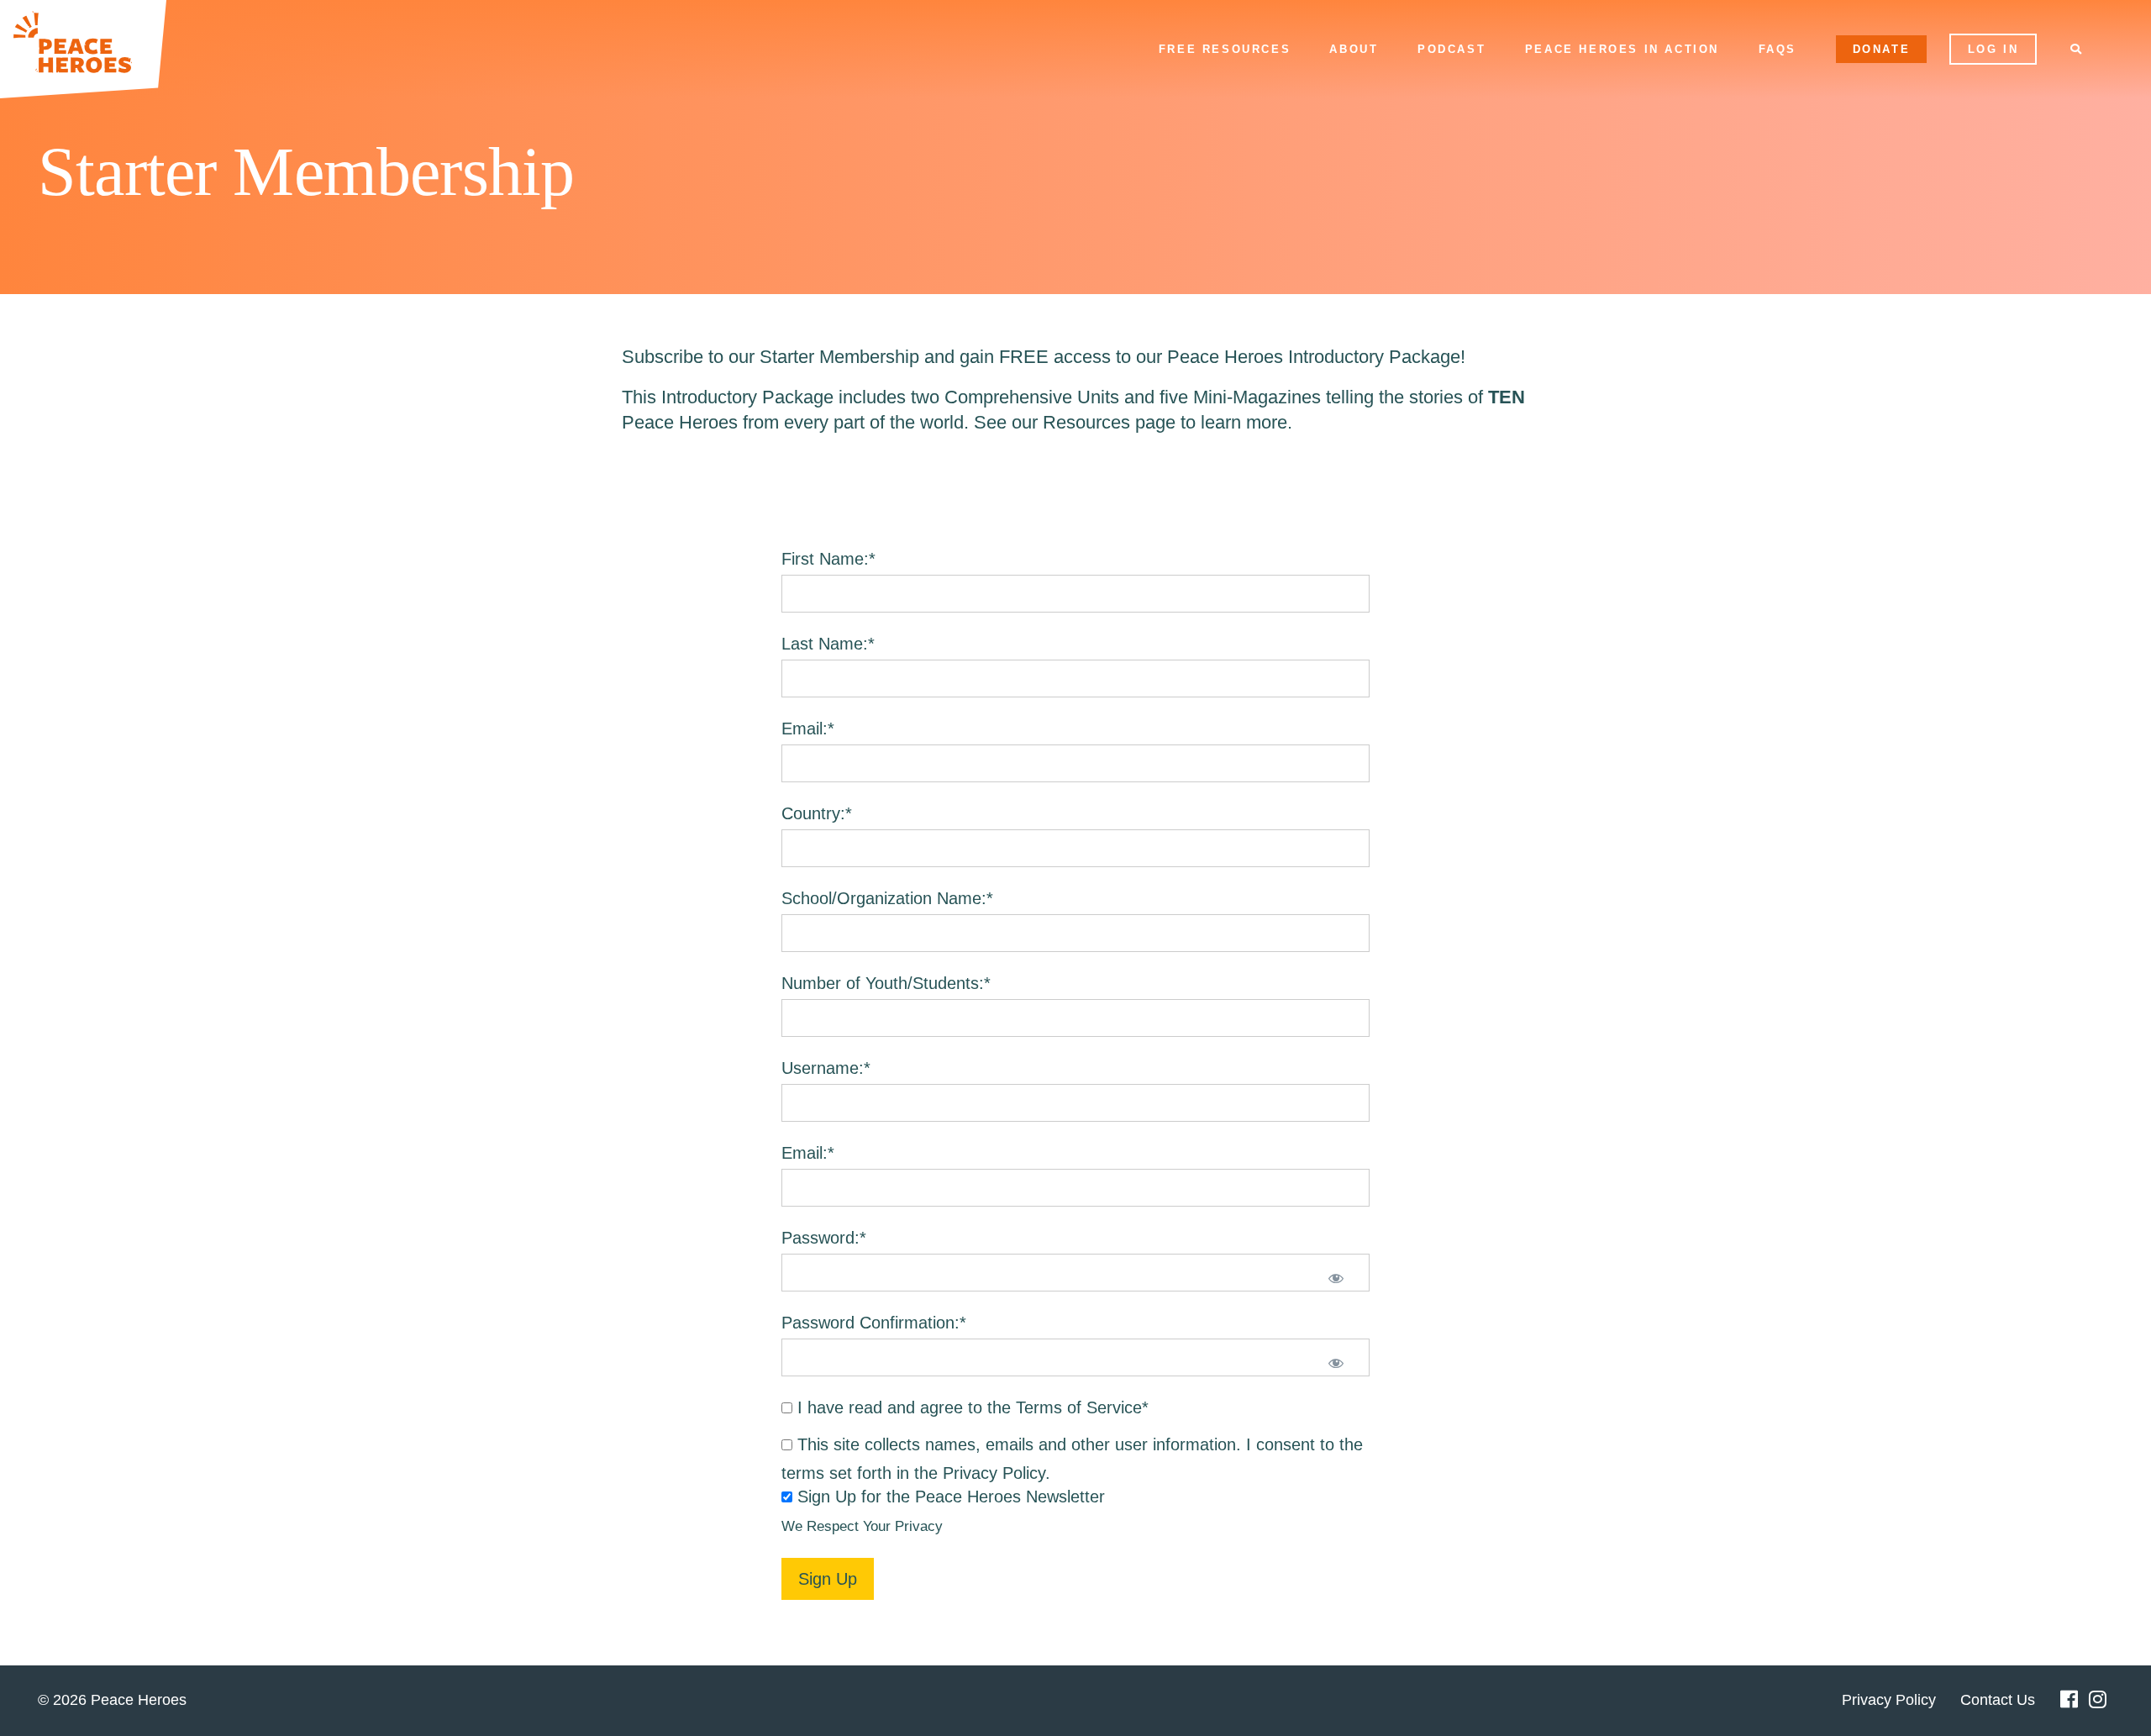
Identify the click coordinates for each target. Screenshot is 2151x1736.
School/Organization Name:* (887, 898)
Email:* (808, 729)
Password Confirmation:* (874, 1323)
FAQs (1778, 49)
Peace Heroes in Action (1622, 49)
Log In (1993, 49)
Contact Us (1998, 1700)
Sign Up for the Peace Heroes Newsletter (951, 1497)
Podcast (1452, 49)
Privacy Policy (994, 1473)
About (1354, 49)
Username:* (826, 1068)
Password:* (824, 1238)
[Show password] (1336, 1280)
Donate (1882, 49)
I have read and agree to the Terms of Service (970, 1407)
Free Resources (1225, 49)
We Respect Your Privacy (862, 1526)
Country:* (817, 813)
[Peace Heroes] (83, 49)
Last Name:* (828, 644)
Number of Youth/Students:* (886, 983)
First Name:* (828, 559)
